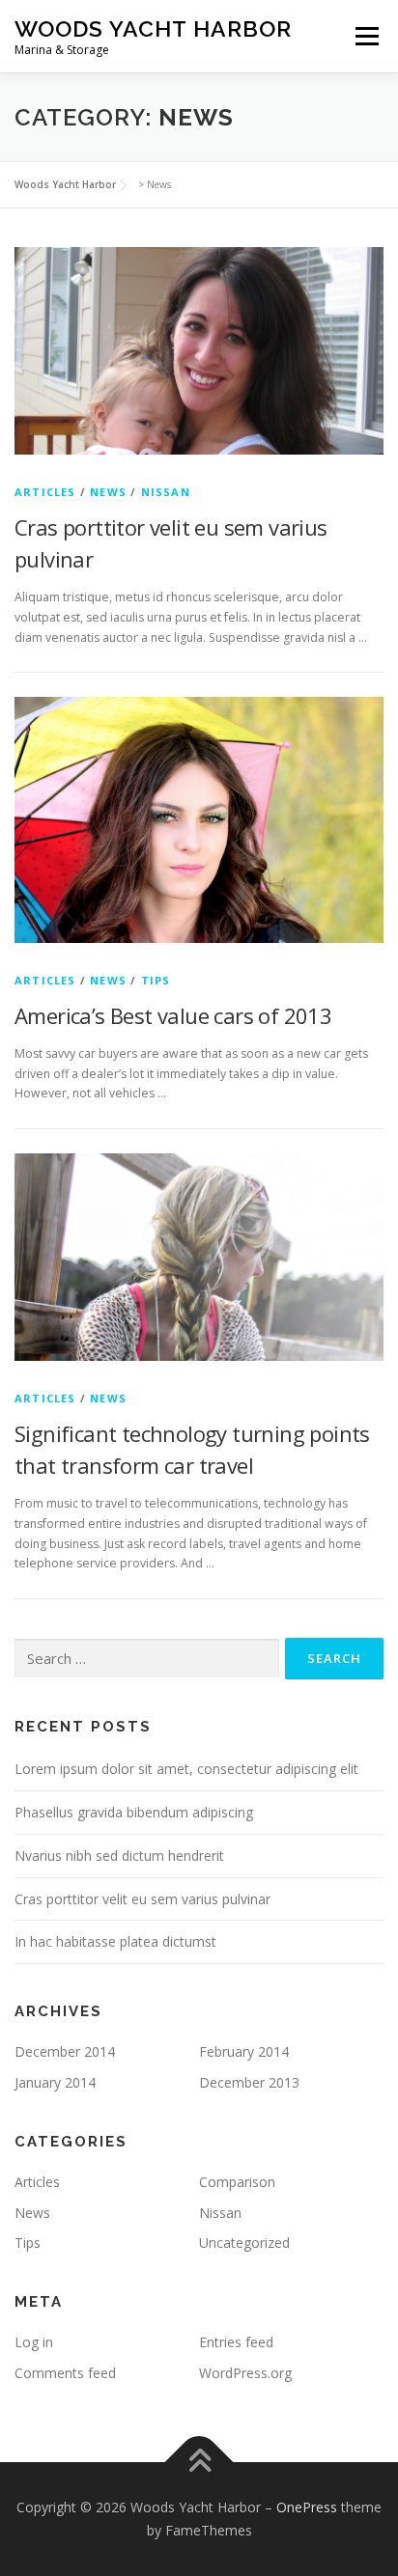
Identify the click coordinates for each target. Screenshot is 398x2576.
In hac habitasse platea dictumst (115, 1941)
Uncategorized (244, 2243)
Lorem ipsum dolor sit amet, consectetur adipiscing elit (186, 1769)
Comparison (237, 2182)
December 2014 (65, 2051)
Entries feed (236, 2342)
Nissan (166, 492)
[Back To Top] (199, 2463)
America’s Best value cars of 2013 (173, 1015)
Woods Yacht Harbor (153, 28)
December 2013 (249, 2082)
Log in (34, 2342)
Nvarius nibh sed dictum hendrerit (119, 1856)
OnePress (307, 2507)
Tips (156, 980)
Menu (366, 36)
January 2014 (55, 2082)
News (108, 492)
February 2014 (244, 2051)
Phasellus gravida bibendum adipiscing (134, 1812)
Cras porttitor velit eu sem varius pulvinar (142, 1899)
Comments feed (65, 2373)
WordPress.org (245, 2373)
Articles (45, 492)
